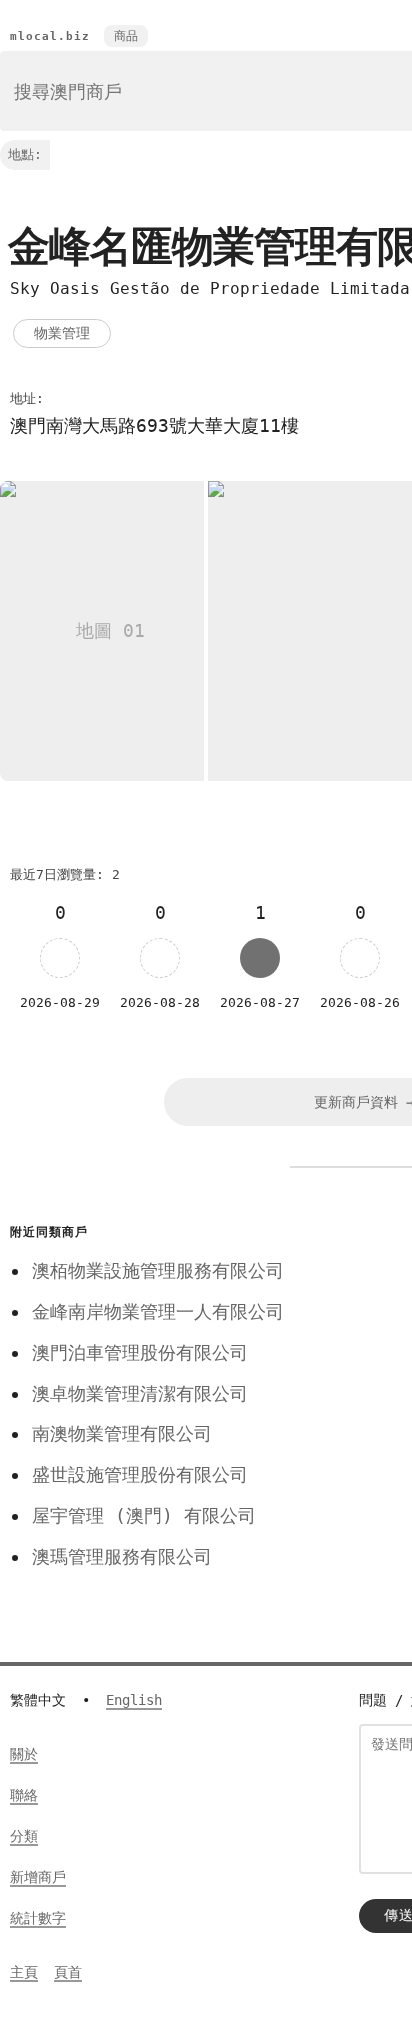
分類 (24, 1836)
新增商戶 (38, 1877)
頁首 (68, 1972)
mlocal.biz (50, 36)
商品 (126, 36)
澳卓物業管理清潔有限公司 (140, 1393)
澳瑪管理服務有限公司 (122, 1556)
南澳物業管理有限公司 (122, 1433)
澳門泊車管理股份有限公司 (140, 1352)
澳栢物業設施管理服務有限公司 (158, 1270)
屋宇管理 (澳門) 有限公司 (144, 1515)
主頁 (24, 1972)
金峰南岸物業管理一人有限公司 (158, 1311)
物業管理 (62, 333)
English (134, 1700)
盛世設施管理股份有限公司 (140, 1474)
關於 (24, 1754)
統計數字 (38, 1918)
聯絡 (24, 1795)
